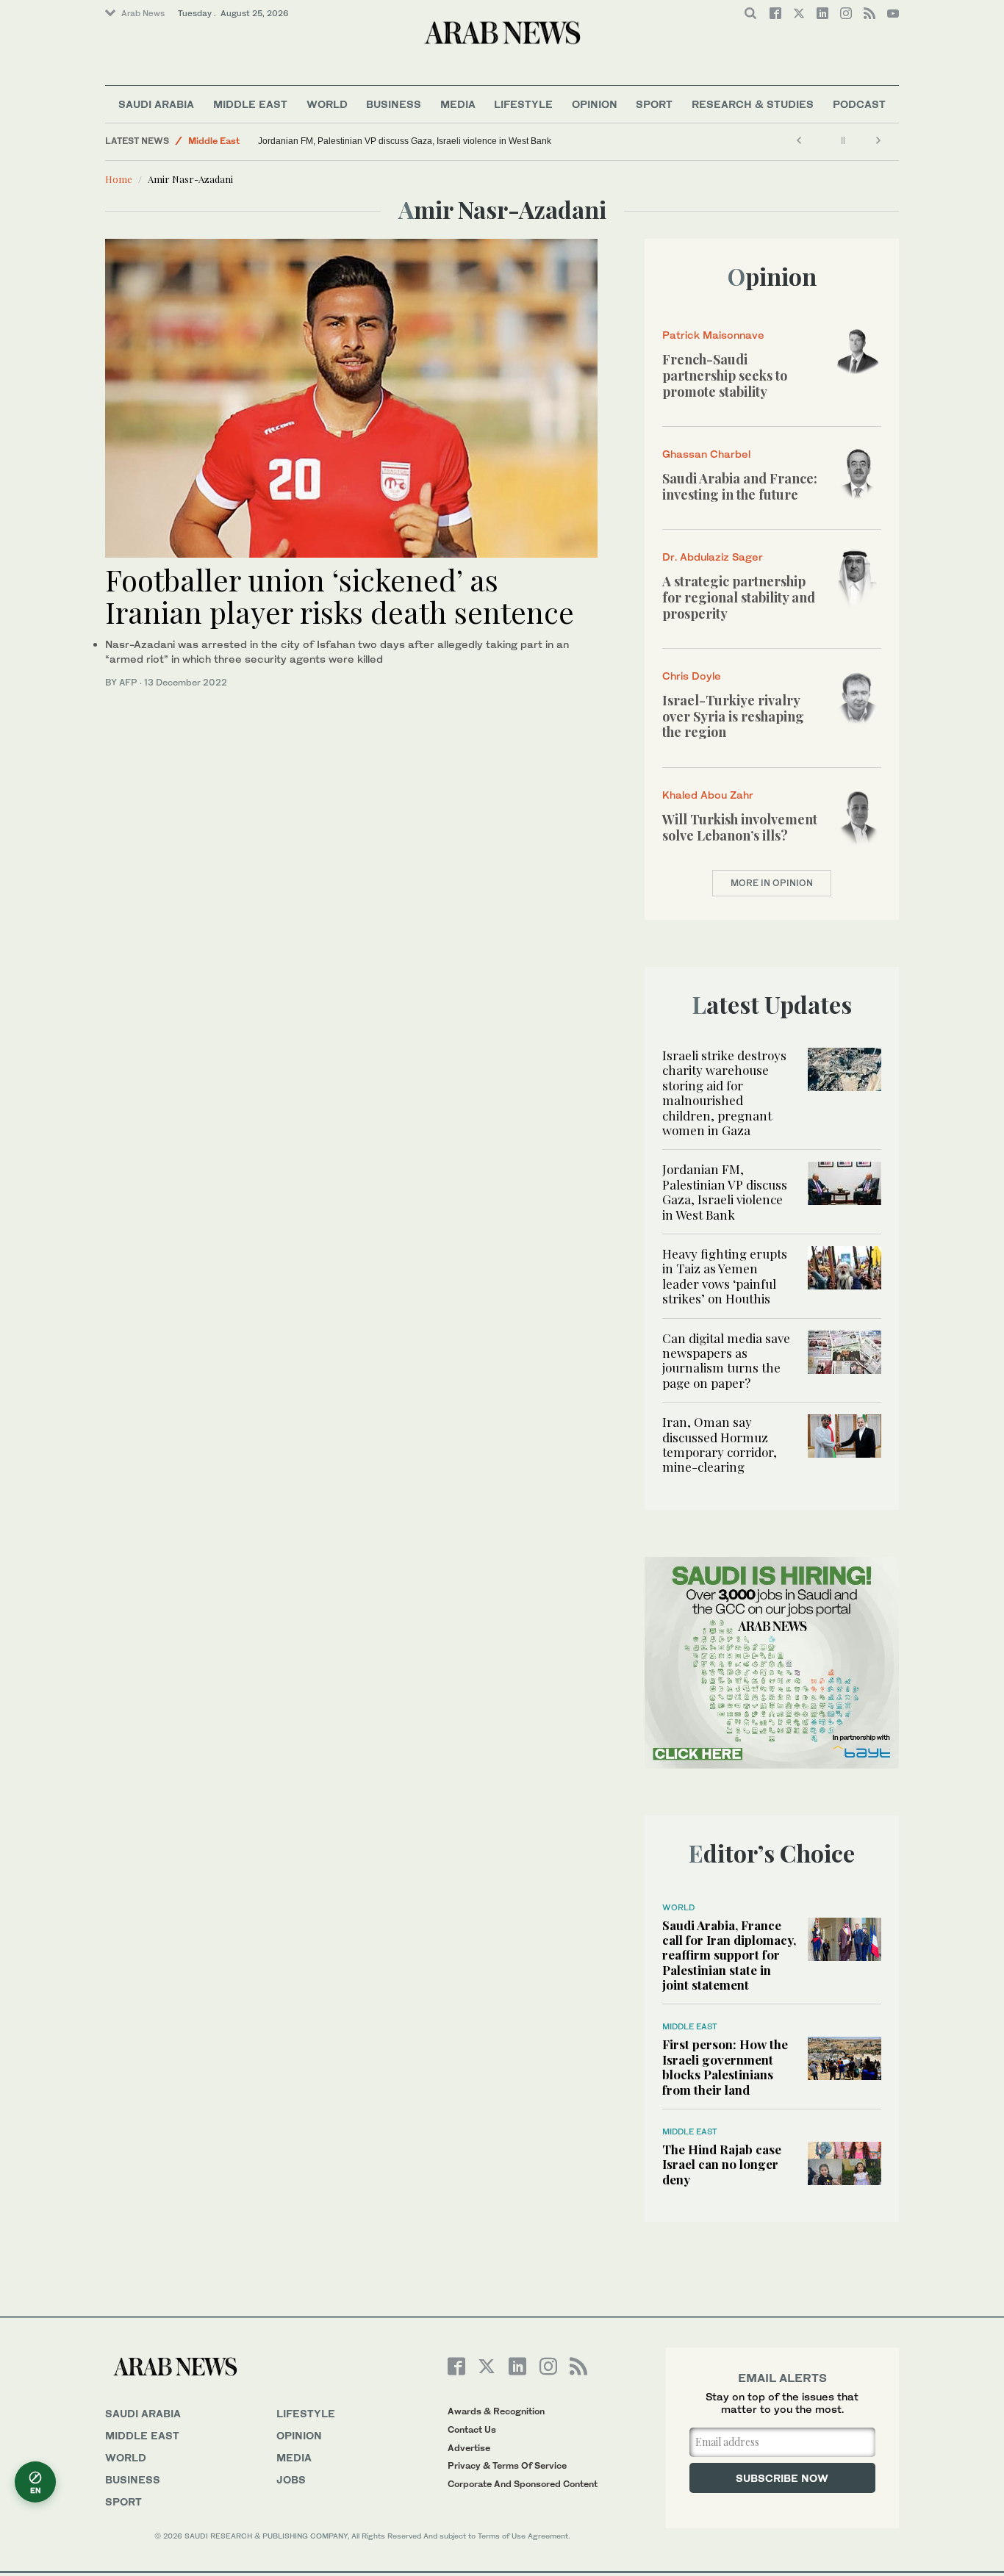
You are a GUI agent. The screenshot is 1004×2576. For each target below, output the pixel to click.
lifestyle (306, 2413)
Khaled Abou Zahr (708, 795)
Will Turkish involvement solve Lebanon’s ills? (740, 827)
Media (458, 104)
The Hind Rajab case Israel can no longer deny (722, 2164)
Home (119, 179)
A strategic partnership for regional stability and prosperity (739, 597)
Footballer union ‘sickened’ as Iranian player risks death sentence (340, 596)
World (327, 104)
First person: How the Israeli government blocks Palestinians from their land (725, 2066)
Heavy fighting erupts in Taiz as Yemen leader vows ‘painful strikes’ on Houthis (725, 1276)
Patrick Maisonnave (713, 335)
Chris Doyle (692, 676)
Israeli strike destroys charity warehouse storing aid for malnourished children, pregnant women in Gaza (724, 1093)
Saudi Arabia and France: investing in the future (740, 486)
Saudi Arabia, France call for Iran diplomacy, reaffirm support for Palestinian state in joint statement (729, 1955)
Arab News (143, 13)
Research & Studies (753, 104)
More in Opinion (772, 883)
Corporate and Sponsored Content (523, 2484)
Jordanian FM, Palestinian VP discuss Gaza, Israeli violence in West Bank (405, 141)
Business (394, 104)
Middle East (250, 104)
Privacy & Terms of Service (507, 2465)
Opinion (595, 104)
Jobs (291, 2479)
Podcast (859, 104)
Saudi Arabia (156, 104)
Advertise (469, 2448)
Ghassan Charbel (706, 454)
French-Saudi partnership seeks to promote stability (725, 375)
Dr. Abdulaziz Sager (713, 557)
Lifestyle (523, 104)
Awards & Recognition (496, 2411)
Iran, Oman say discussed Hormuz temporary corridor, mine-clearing (720, 1444)
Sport (654, 104)
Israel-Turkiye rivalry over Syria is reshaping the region (733, 716)
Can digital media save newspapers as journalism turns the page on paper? (726, 1360)
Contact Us (472, 2429)
